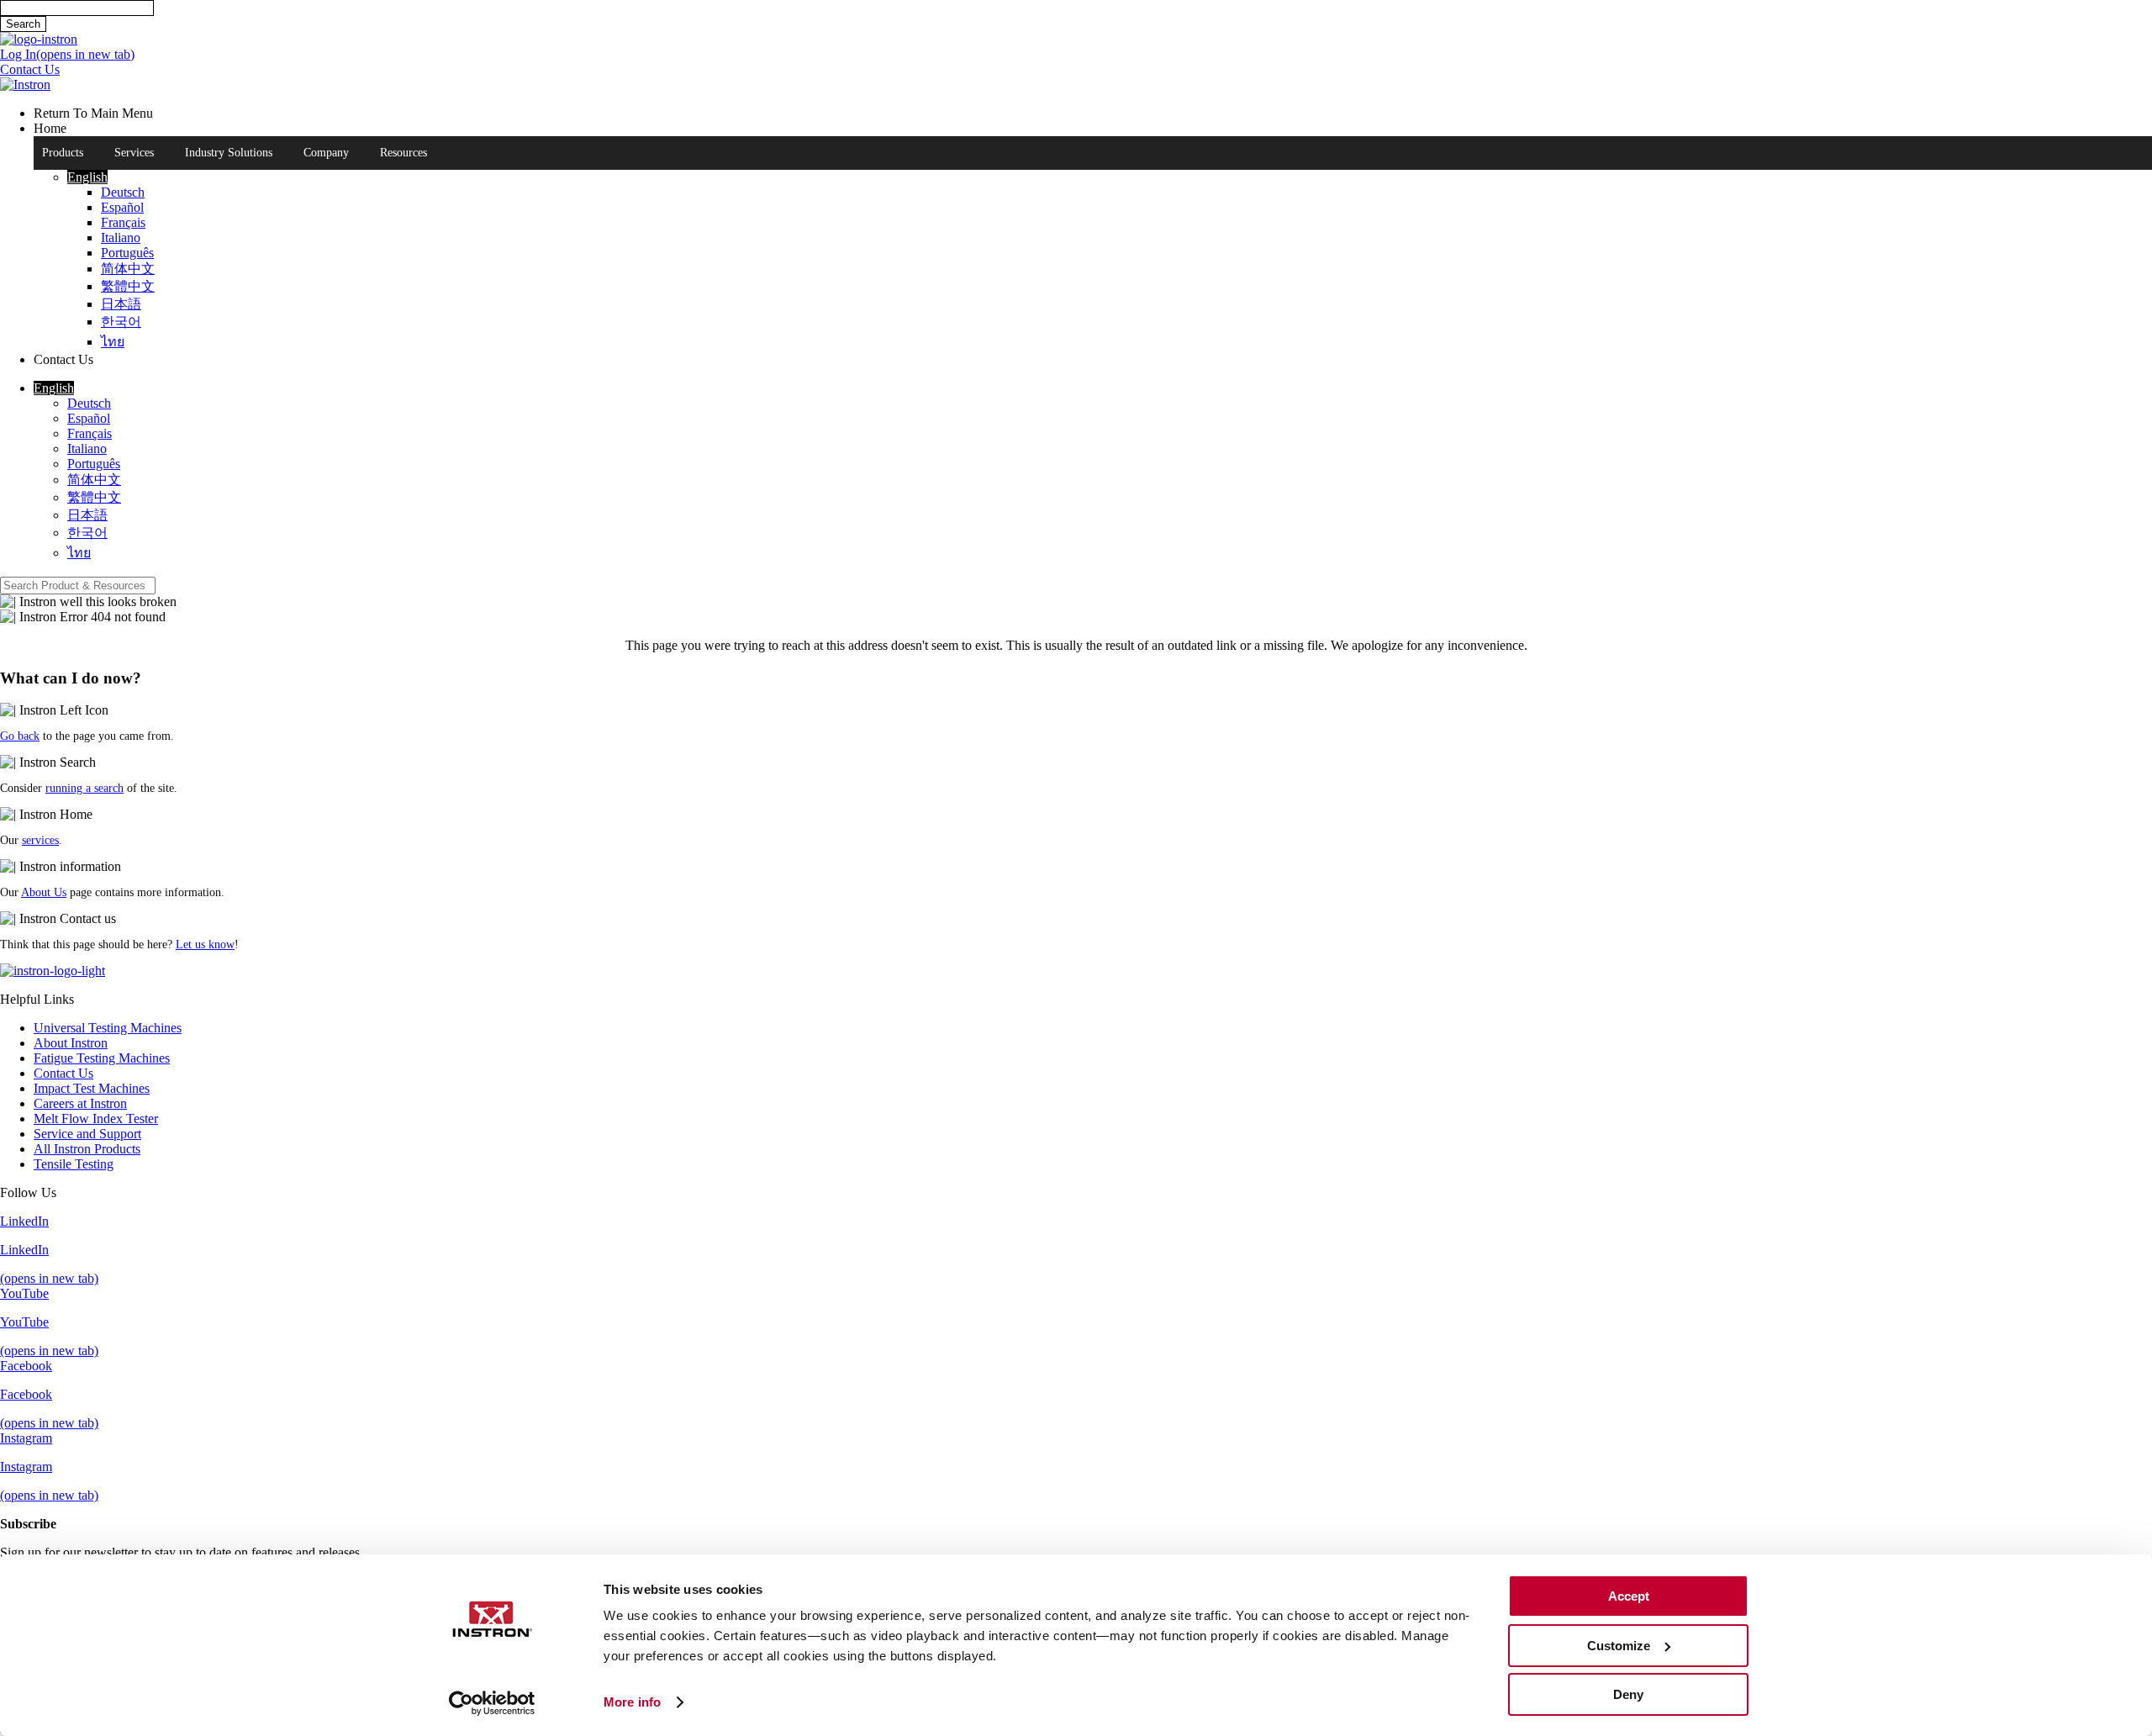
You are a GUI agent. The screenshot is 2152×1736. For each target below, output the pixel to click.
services (40, 840)
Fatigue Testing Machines (102, 1058)
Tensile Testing (74, 1164)
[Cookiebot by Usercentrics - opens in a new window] (492, 1703)
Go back (20, 736)
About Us (44, 892)
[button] (87, 177)
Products (63, 153)
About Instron (71, 1043)
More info (632, 1702)
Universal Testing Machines (108, 1028)
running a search (84, 788)
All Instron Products (87, 1149)
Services (134, 153)
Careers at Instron (80, 1103)
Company (326, 153)
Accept (1629, 1596)
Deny (1628, 1694)
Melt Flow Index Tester (96, 1119)
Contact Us (63, 1073)
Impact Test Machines (92, 1088)
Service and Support (87, 1134)
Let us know (205, 945)
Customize (1619, 1646)
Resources (403, 153)
